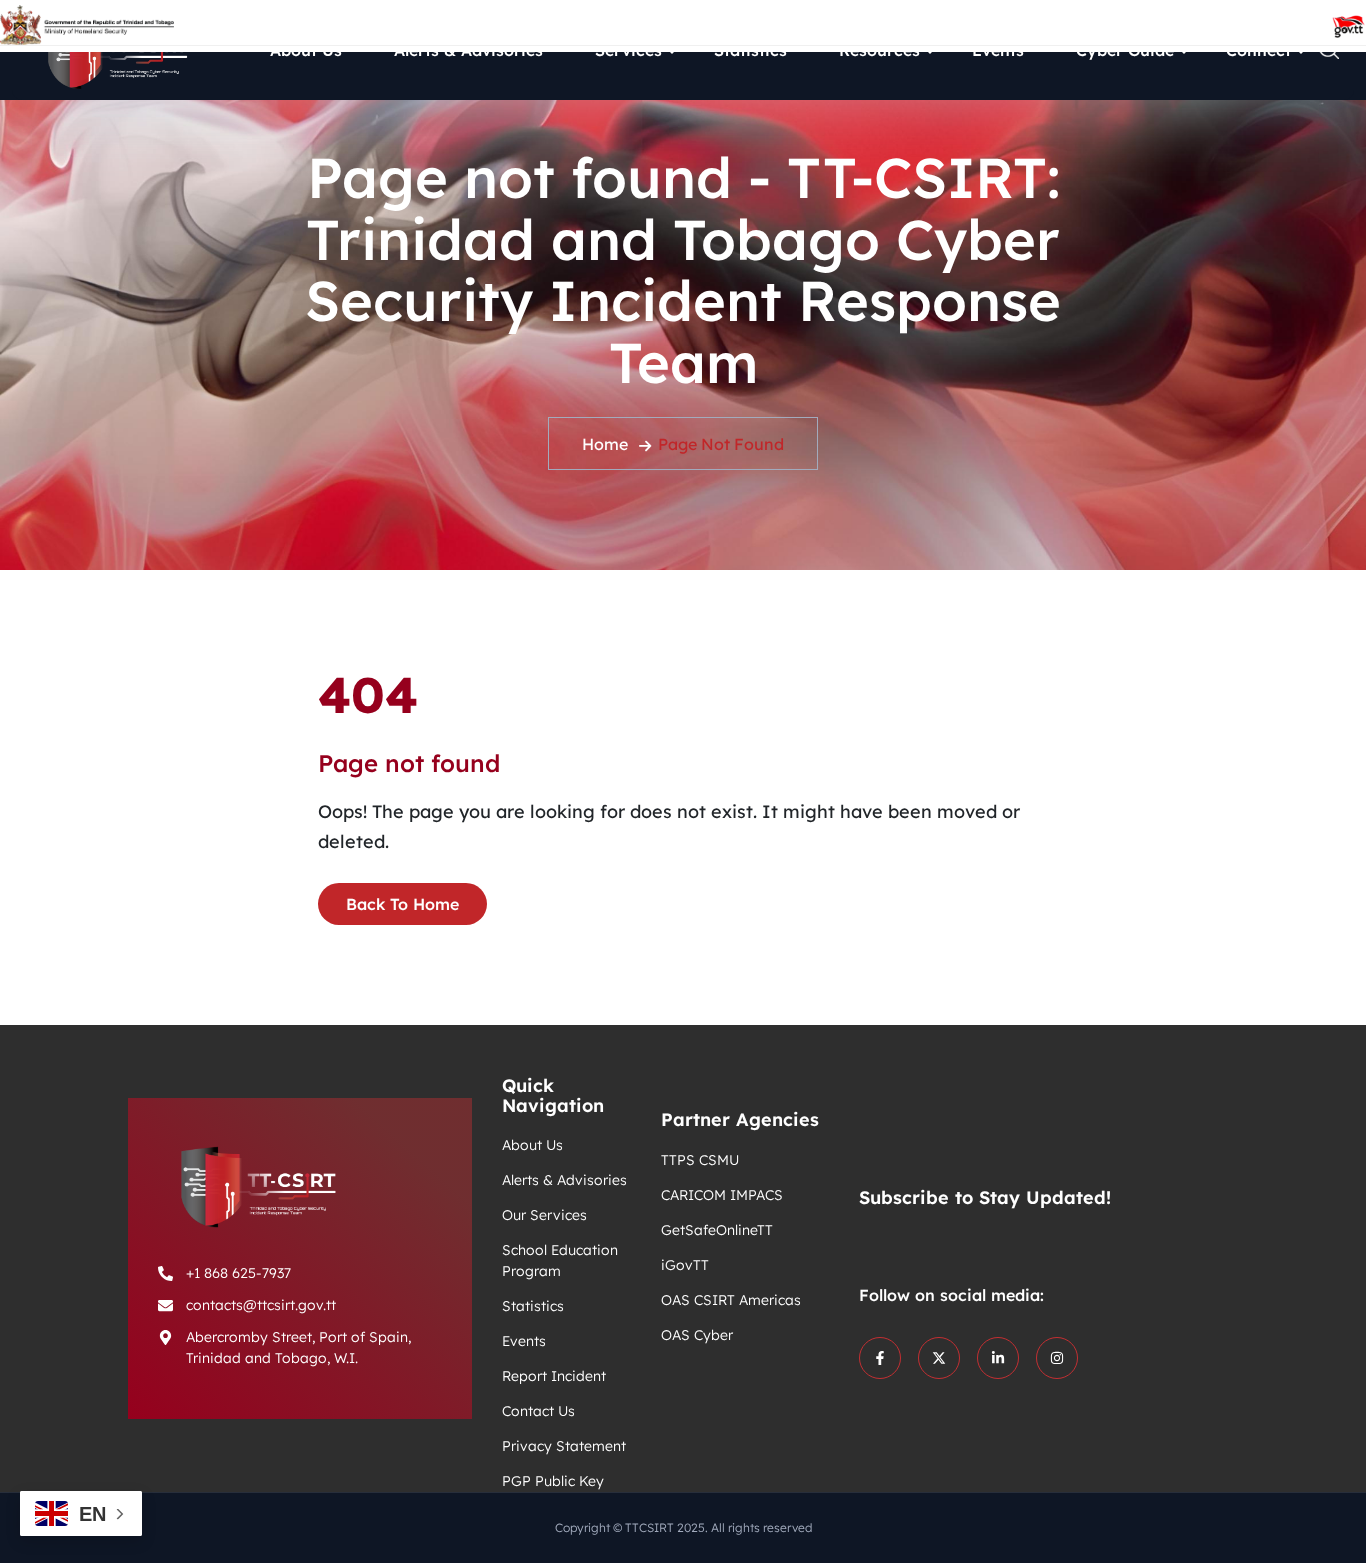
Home (605, 444)
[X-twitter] (939, 1358)
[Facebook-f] (880, 1358)
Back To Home (402, 904)
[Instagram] (1057, 1358)
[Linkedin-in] (998, 1358)
